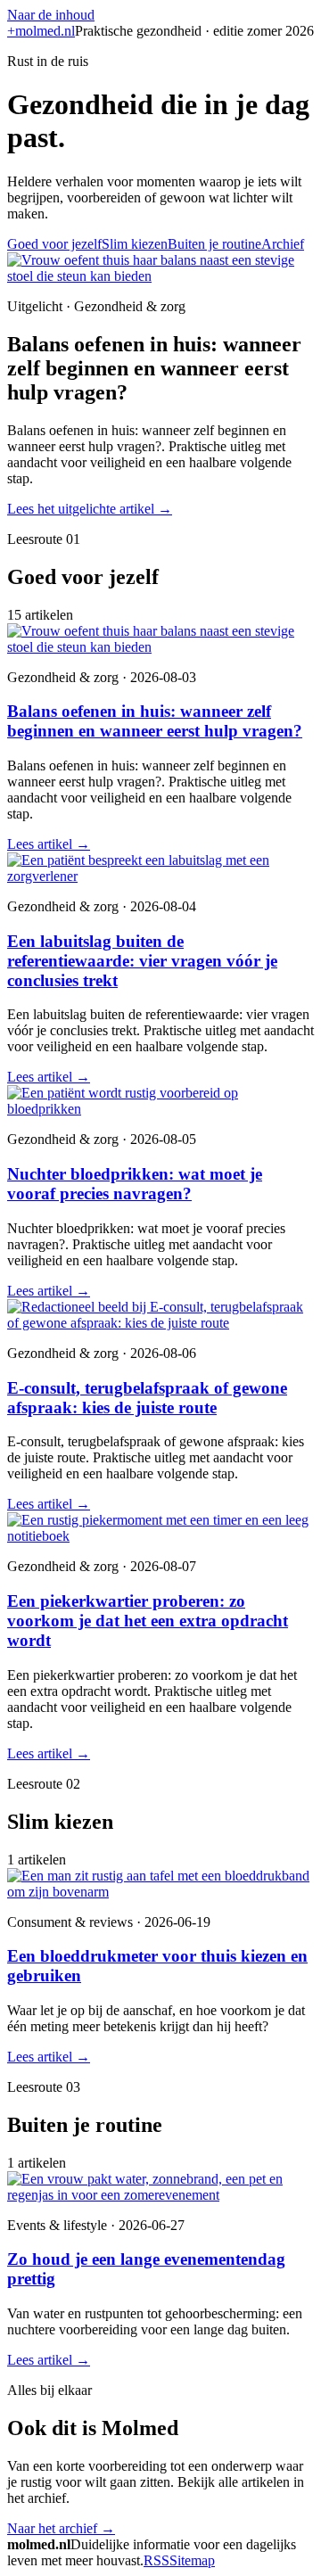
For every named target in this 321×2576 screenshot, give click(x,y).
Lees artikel (49, 844)
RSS (156, 2560)
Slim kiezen (135, 244)
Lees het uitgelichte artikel (90, 509)
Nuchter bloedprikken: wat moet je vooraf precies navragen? (135, 1184)
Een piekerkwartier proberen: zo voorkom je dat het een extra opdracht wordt (148, 1621)
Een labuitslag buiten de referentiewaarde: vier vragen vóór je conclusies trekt (142, 961)
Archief (283, 244)
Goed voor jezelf (54, 244)
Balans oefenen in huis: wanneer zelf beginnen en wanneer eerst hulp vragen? (155, 721)
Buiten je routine (214, 244)
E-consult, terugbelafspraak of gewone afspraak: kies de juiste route (147, 1398)
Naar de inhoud (51, 15)
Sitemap (192, 2560)
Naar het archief (61, 2528)
